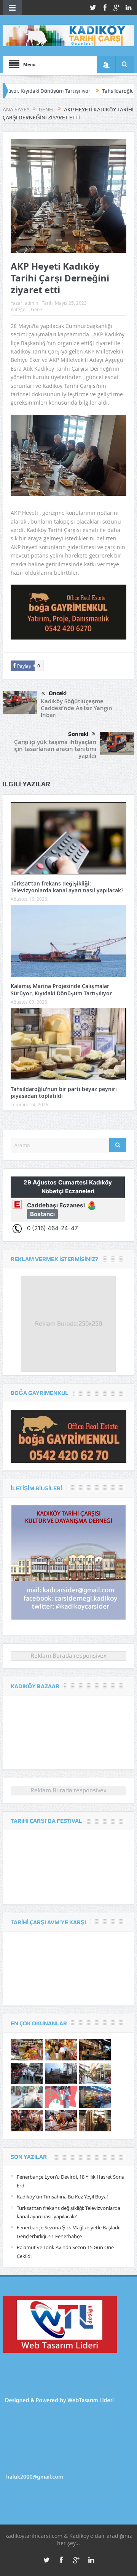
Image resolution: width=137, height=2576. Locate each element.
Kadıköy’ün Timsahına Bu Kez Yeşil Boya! (62, 2197)
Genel (37, 309)
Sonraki (78, 734)
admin (31, 303)
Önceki (58, 693)
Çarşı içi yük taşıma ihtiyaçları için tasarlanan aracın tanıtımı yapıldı (55, 749)
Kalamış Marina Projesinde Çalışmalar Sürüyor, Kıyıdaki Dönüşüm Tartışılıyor (61, 989)
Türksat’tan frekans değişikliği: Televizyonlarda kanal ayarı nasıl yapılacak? (67, 887)
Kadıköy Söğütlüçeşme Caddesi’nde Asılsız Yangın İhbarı (76, 708)
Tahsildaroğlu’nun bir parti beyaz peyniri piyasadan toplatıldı (64, 1092)
